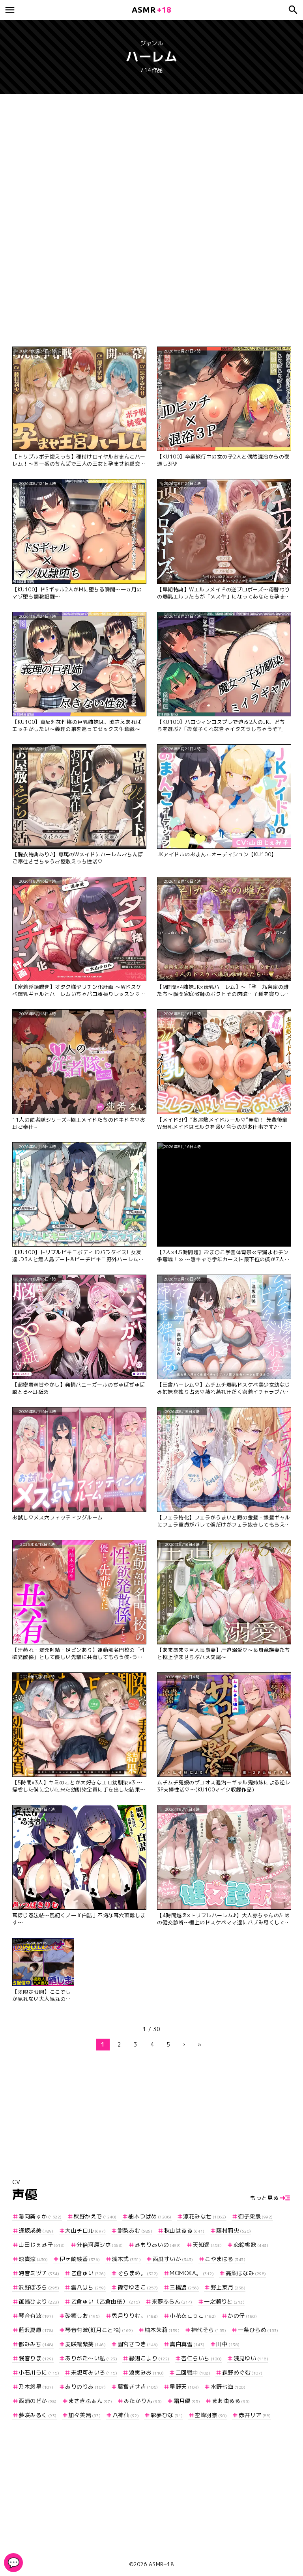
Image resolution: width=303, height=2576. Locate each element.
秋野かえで (95, 2216)
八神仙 (126, 2415)
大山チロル (85, 2230)
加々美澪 (84, 2415)
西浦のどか (38, 2401)
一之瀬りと (224, 2301)
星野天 (184, 2387)
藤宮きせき (138, 2387)
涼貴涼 (33, 2259)
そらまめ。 (138, 2273)
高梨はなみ (246, 2273)
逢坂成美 (36, 2230)
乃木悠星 (36, 2387)
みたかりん (143, 2401)
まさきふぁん (90, 2401)
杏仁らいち (201, 2358)
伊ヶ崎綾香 (80, 2259)
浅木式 (126, 2259)
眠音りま (36, 2358)
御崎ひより (39, 2301)
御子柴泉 (255, 2216)
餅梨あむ (135, 2230)
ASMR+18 (161, 2564)
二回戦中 (193, 2372)
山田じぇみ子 (42, 2245)
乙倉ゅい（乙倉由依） (106, 2301)
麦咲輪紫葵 (85, 2344)
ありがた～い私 (91, 2358)
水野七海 (228, 2387)
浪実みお (146, 2372)
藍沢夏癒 (36, 2330)
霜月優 (187, 2401)
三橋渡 (184, 2287)
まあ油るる (231, 2401)
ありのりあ (85, 2387)
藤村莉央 (234, 2230)
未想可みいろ (94, 2372)
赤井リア (255, 2415)
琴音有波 (36, 2316)
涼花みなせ (205, 2216)
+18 (151, 10)
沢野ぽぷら (39, 2287)
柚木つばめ (150, 2216)
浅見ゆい (251, 2358)
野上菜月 (228, 2287)
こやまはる (225, 2259)
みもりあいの (158, 2245)
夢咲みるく (38, 2415)
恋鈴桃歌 (251, 2245)
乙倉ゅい (88, 2273)
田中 (228, 2344)
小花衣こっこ (193, 2316)
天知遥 (207, 2245)
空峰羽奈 (211, 2415)
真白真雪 (187, 2344)
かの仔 (242, 2316)
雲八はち (88, 2287)
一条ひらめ (258, 2330)
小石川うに (39, 2372)
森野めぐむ (242, 2372)
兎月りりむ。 (135, 2316)
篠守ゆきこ (138, 2287)
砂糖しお (83, 2316)
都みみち (36, 2344)
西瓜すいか (173, 2259)
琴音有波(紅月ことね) (99, 2330)
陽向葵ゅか (40, 2216)
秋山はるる (184, 2230)
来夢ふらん (172, 2301)
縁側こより (149, 2358)
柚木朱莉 (162, 2330)
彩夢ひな (167, 2415)
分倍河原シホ (100, 2245)
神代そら (209, 2330)
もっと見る (265, 2198)
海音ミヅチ (39, 2273)
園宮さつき (138, 2344)
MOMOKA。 (192, 2273)
